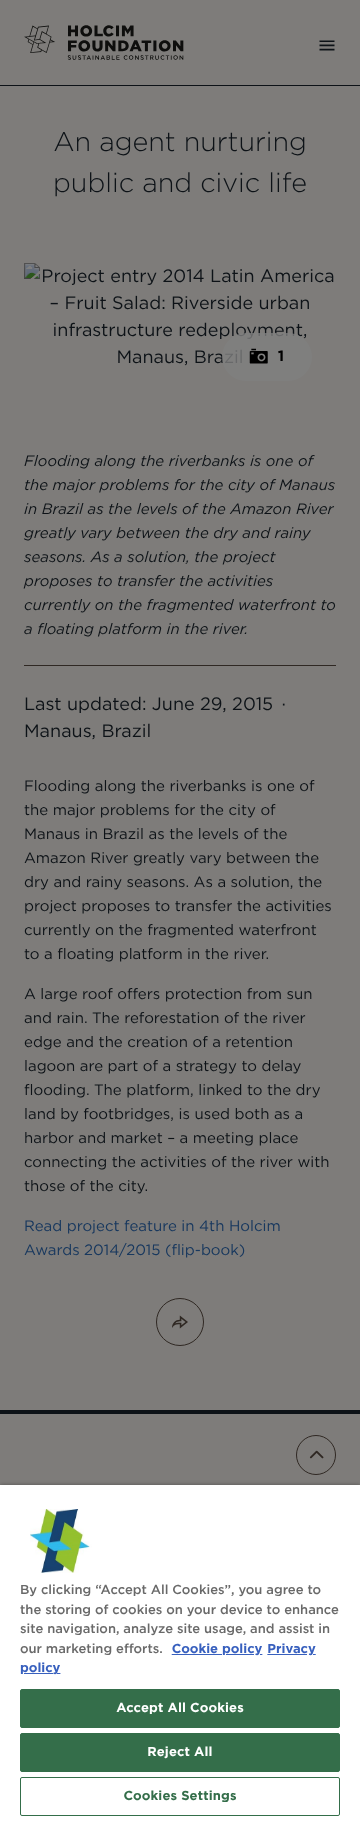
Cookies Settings (179, 1796)
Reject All (179, 1752)
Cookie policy (217, 1649)
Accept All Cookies (180, 1708)
